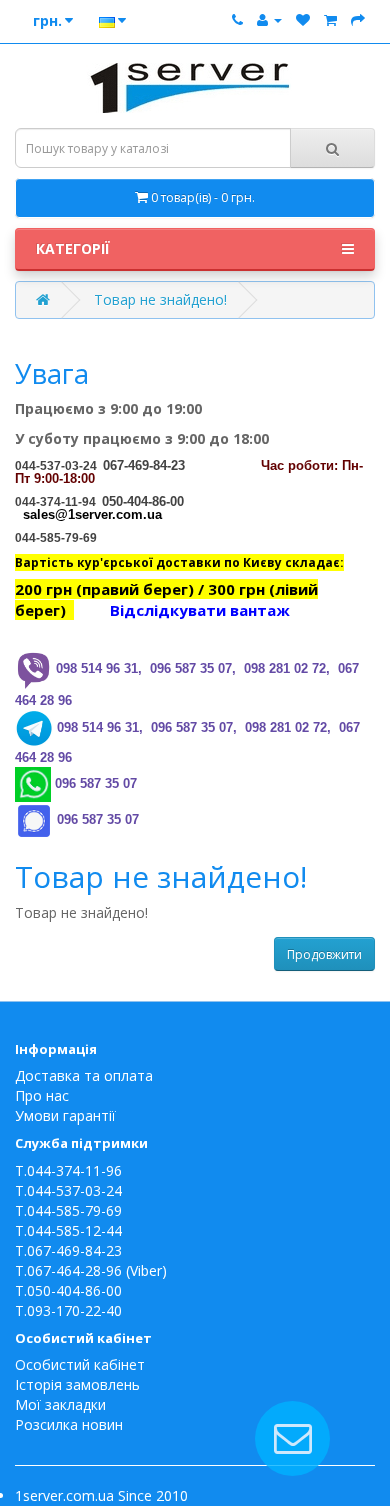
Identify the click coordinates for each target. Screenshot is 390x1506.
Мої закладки (60, 1404)
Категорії (73, 248)
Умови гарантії (65, 1115)
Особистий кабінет (80, 1364)
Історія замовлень (77, 1384)
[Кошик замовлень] (330, 19)
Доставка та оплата (84, 1075)
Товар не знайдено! (160, 299)
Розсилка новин (69, 1424)
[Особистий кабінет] (269, 19)
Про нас (42, 1095)
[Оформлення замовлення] (358, 19)
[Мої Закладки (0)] (303, 19)
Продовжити (324, 954)
